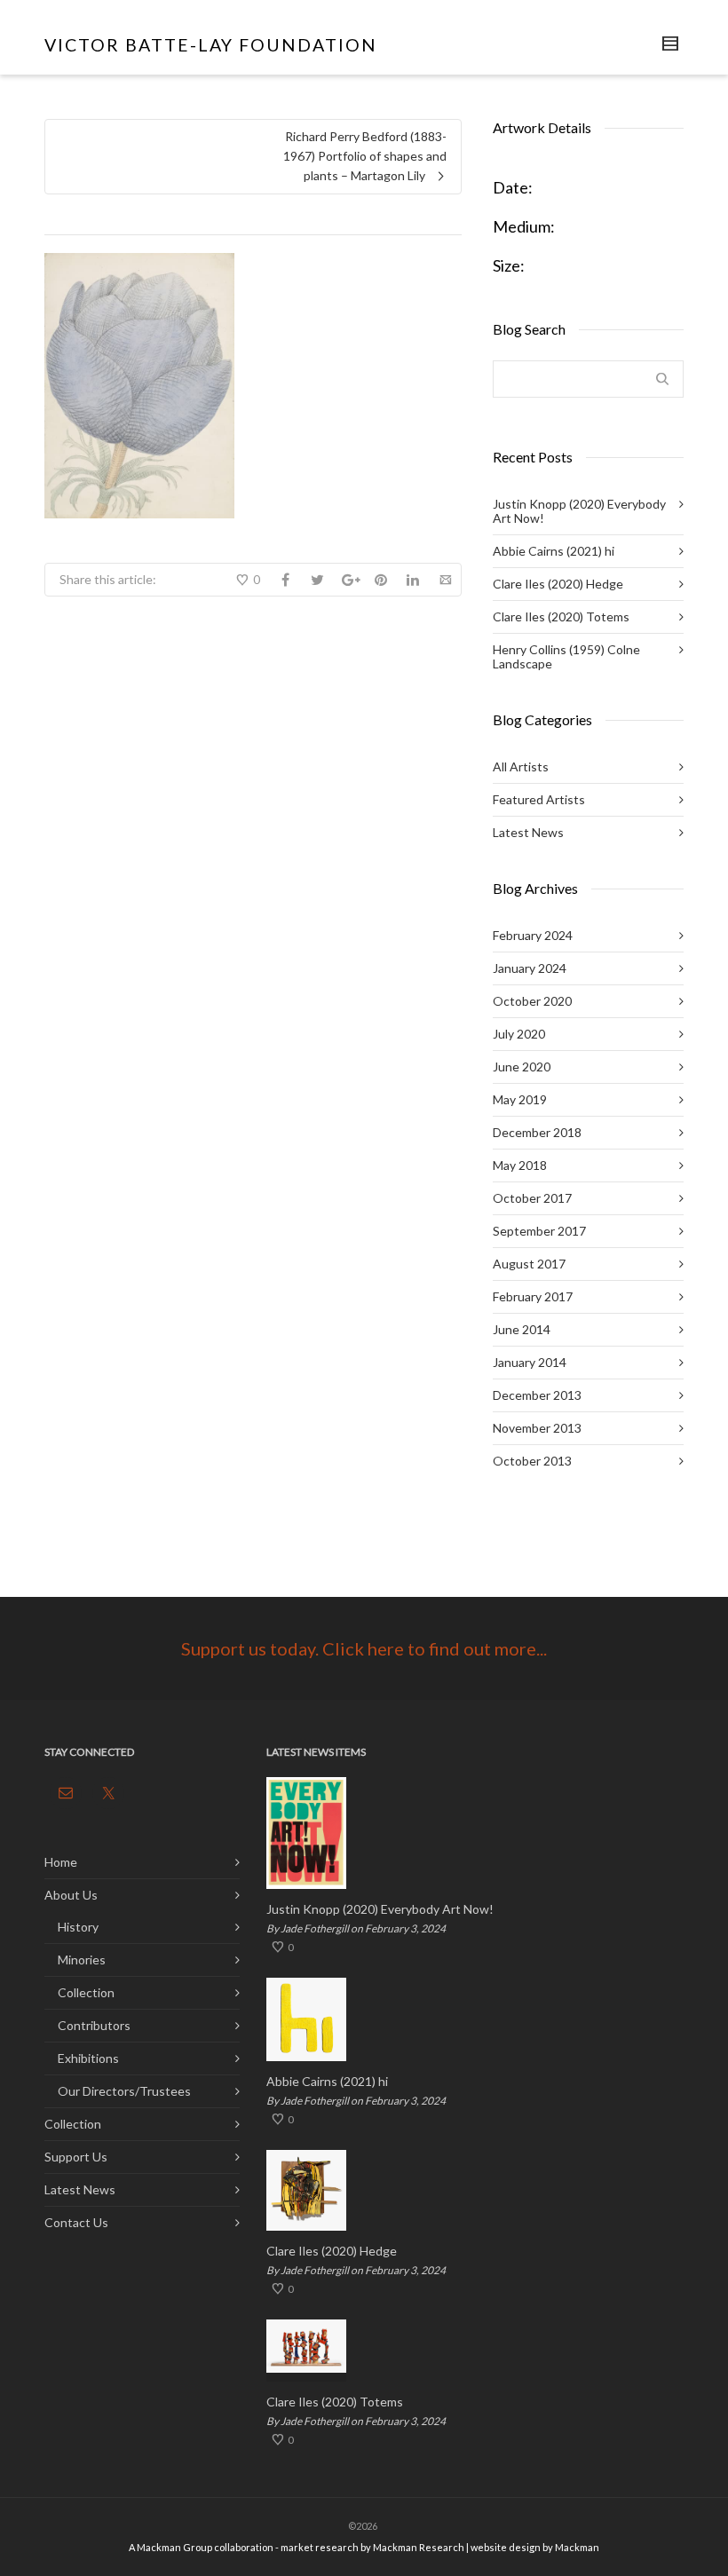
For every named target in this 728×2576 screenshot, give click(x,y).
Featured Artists (539, 799)
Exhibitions (88, 2058)
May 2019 (520, 1099)
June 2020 (522, 1067)
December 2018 (537, 1132)
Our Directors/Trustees (124, 2091)
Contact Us (76, 2222)
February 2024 (533, 935)
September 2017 (539, 1231)
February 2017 (533, 1296)
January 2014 (530, 1362)
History (78, 1927)
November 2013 (537, 1428)
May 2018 (520, 1165)
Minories (82, 1960)
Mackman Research (419, 2547)
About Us (71, 1895)
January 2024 (530, 968)
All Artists (521, 766)
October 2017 (532, 1198)
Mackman (577, 2547)
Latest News (528, 832)
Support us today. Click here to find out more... (364, 1648)
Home (61, 1862)
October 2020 (532, 1001)
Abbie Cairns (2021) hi (554, 551)
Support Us (76, 2157)
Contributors (94, 2025)
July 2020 (519, 1034)
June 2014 (522, 1329)
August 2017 (529, 1264)
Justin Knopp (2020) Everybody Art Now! (579, 511)
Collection (86, 1992)
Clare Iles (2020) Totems (561, 616)
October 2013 (532, 1461)
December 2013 (537, 1395)
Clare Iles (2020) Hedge (558, 584)
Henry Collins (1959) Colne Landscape (566, 656)
